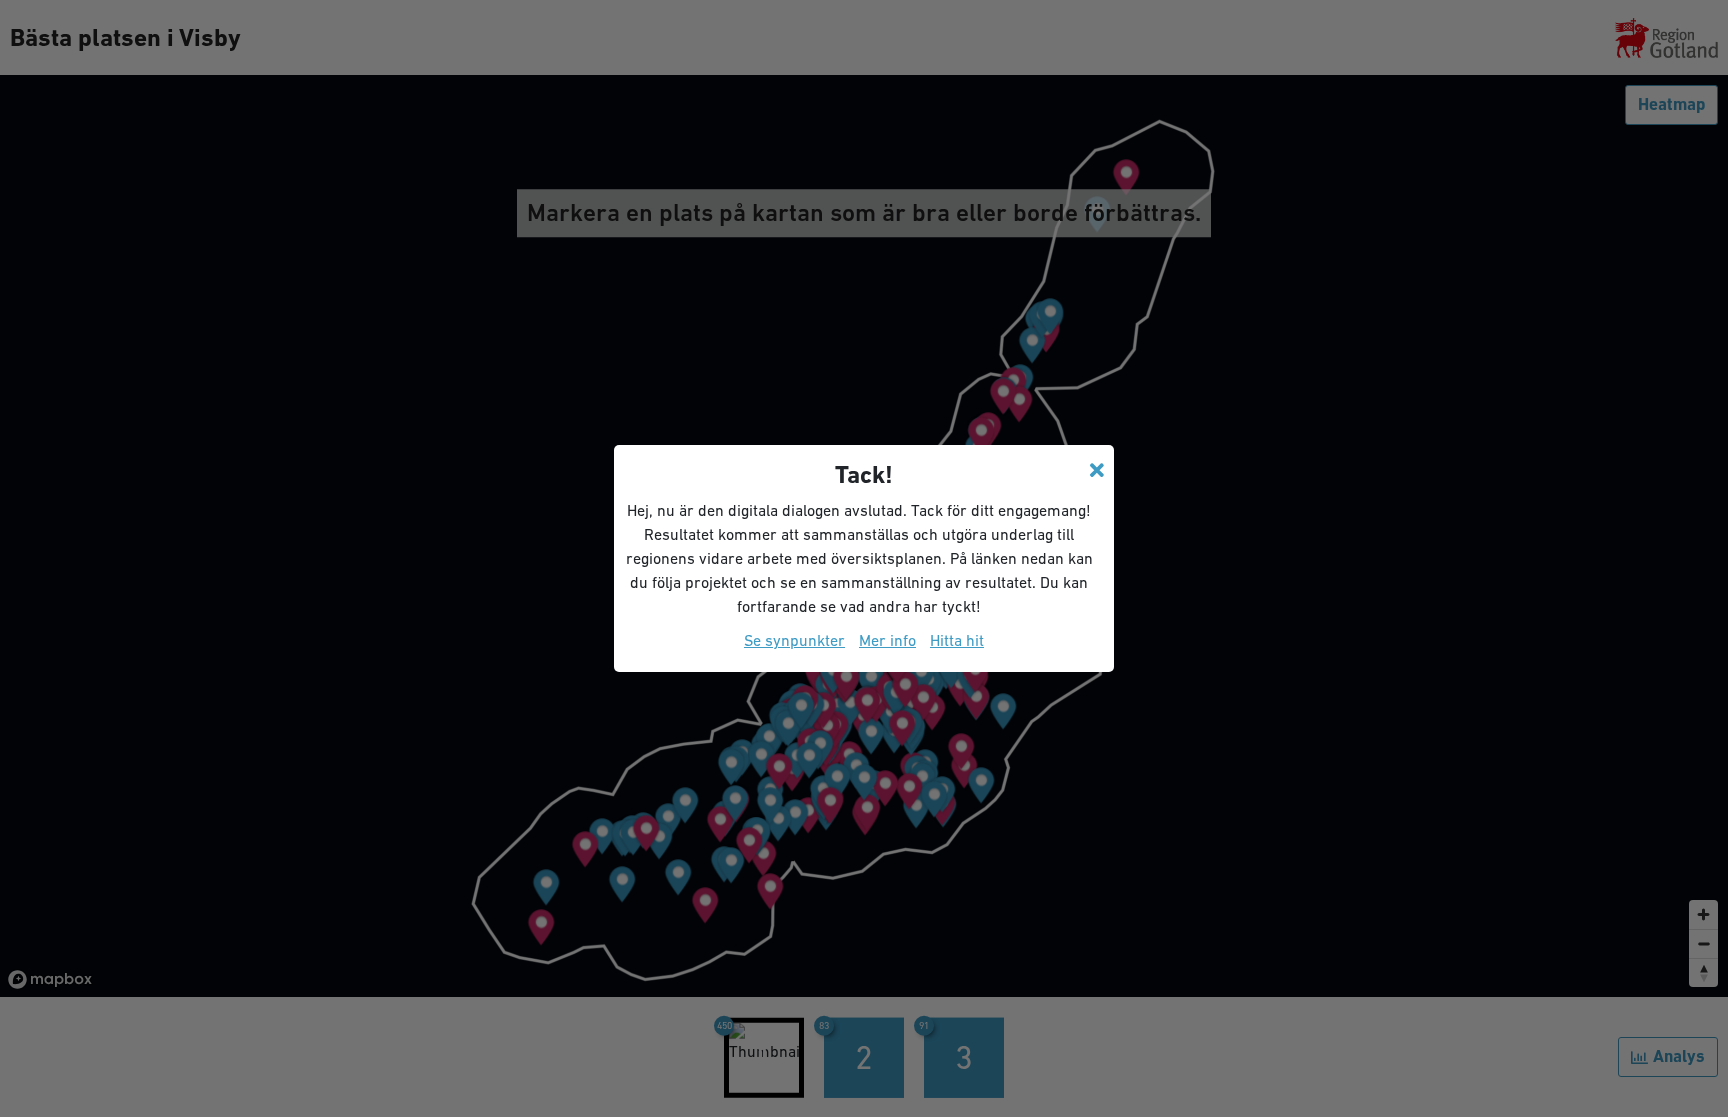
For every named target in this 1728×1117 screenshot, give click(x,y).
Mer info (887, 640)
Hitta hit (957, 640)
